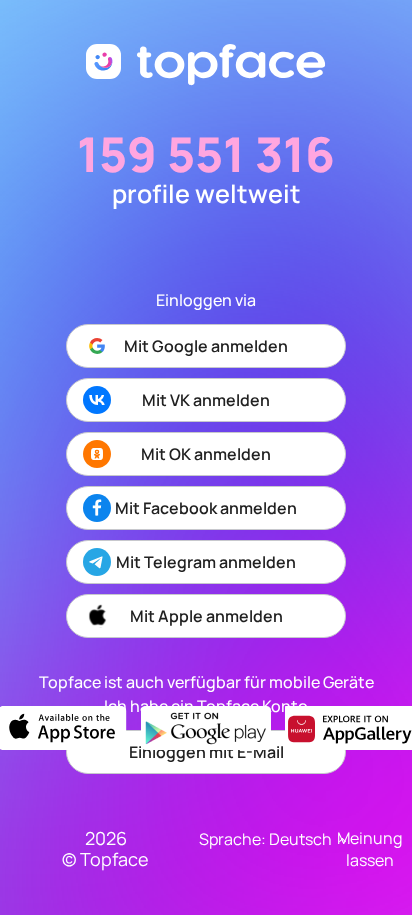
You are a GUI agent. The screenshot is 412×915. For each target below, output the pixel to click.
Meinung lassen (369, 849)
